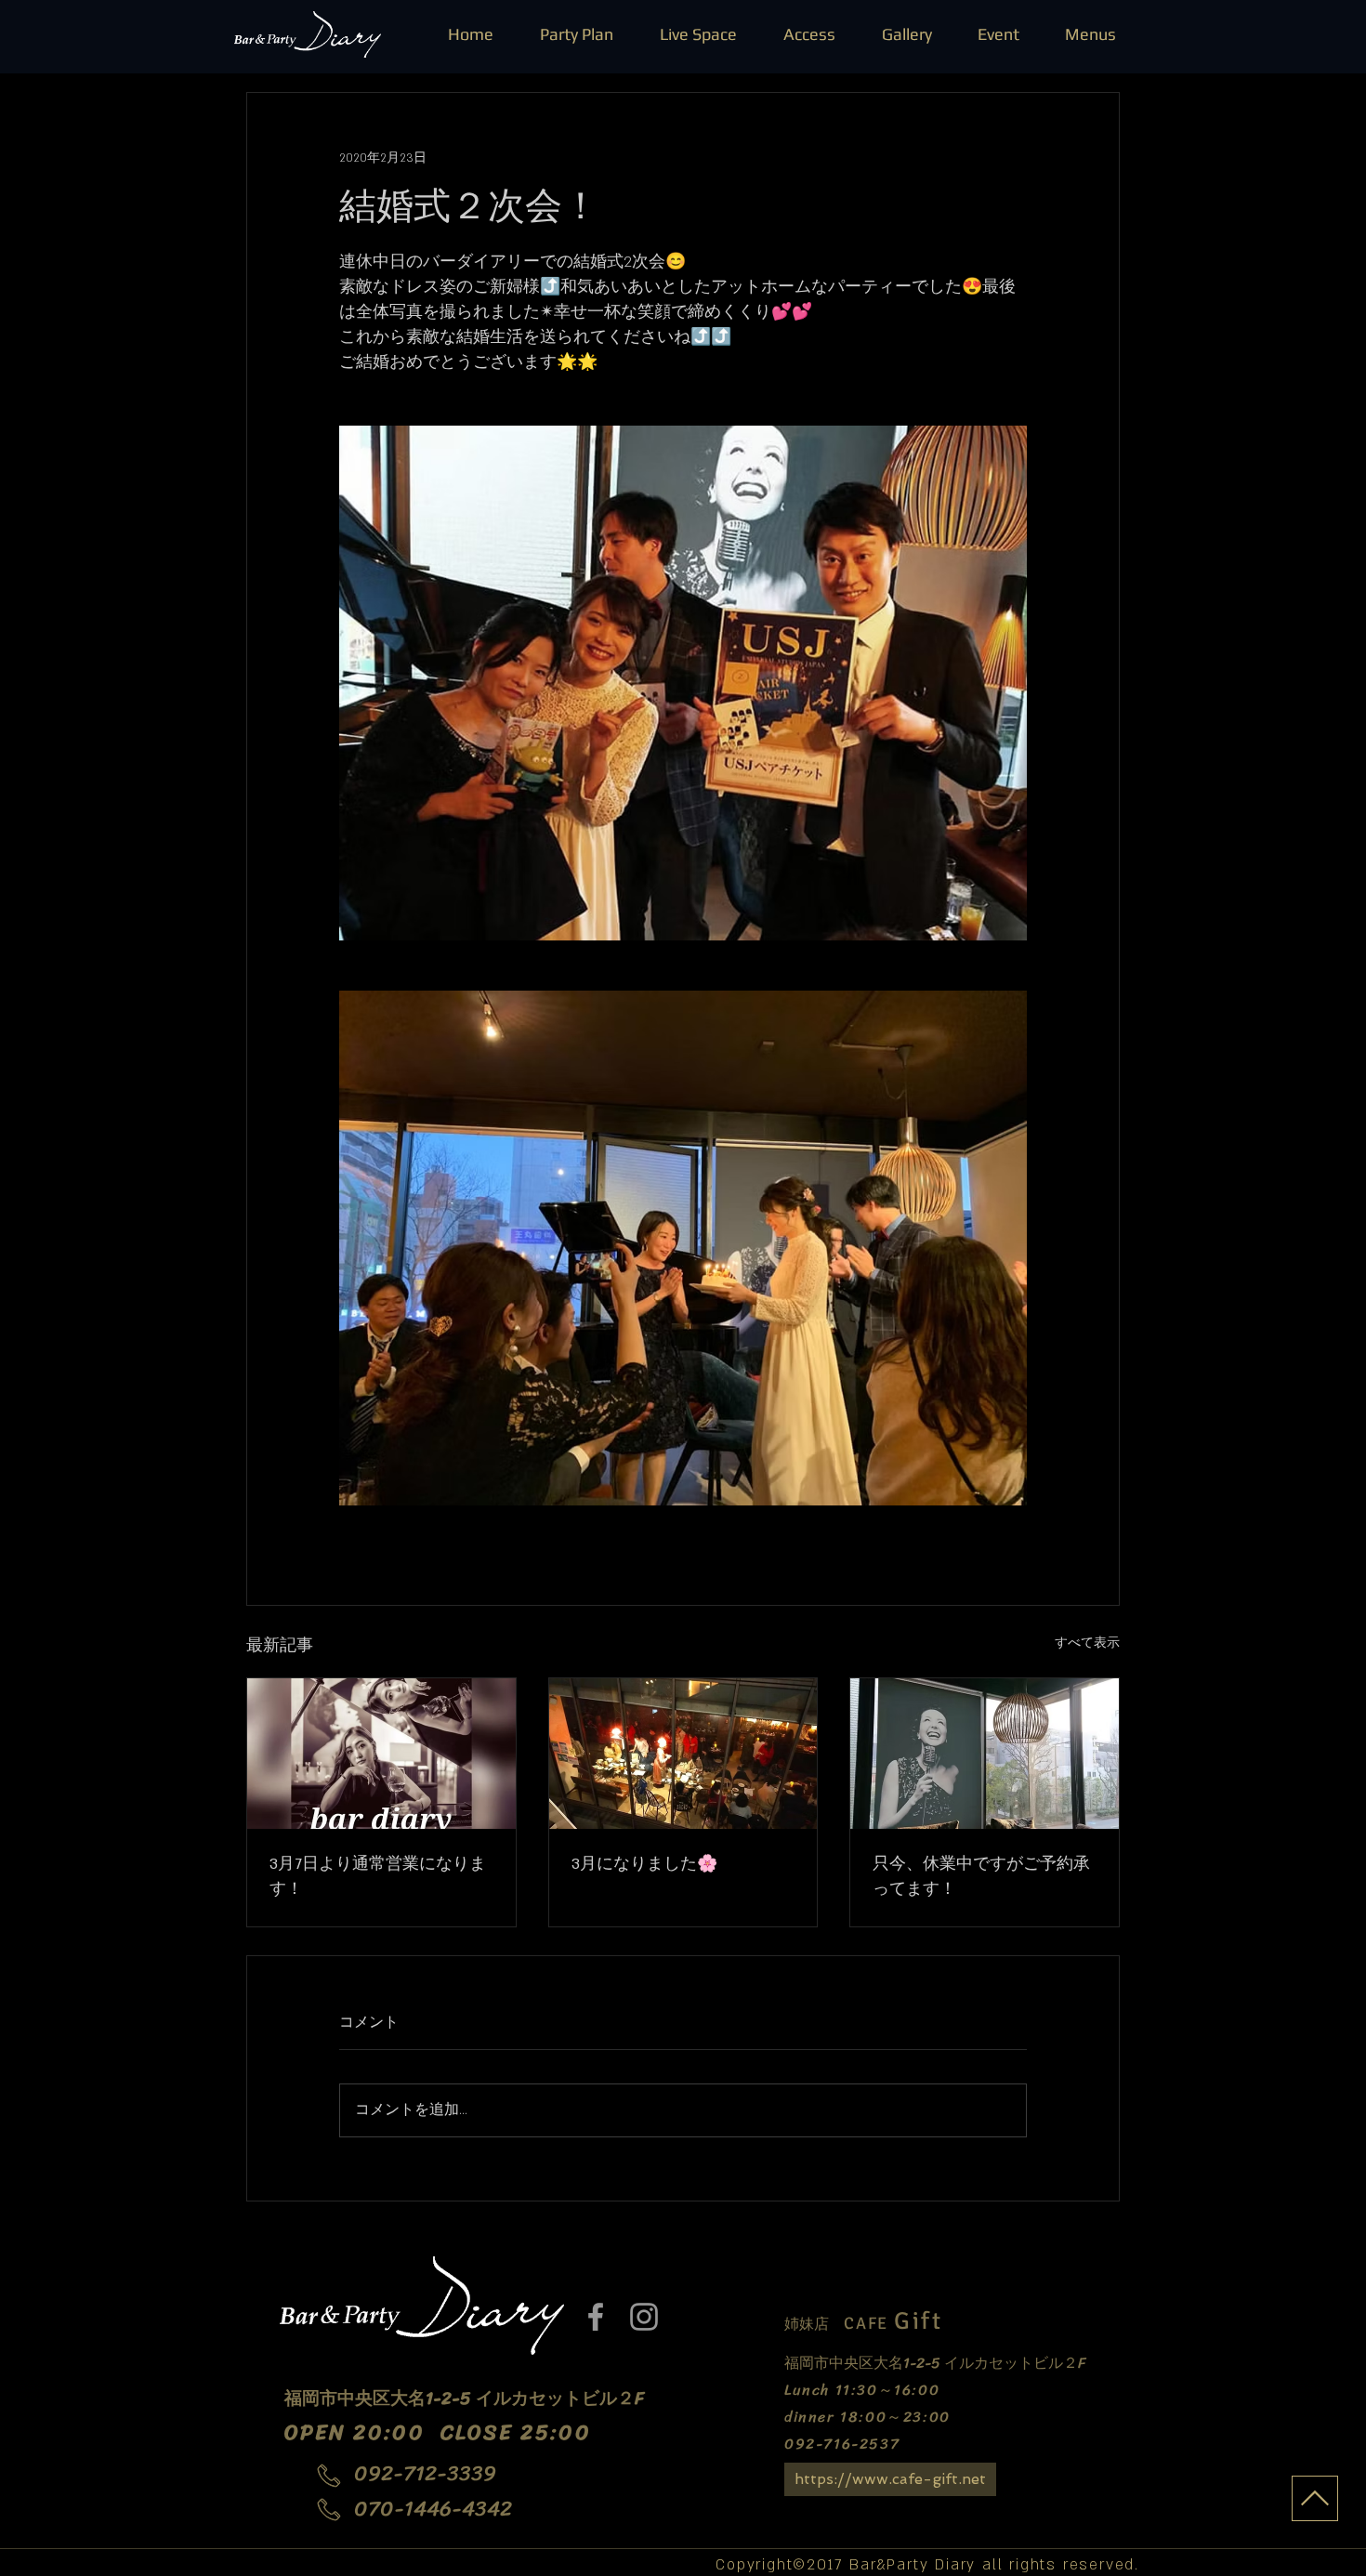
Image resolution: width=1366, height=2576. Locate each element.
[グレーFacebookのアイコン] (596, 2317)
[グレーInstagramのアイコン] (644, 2317)
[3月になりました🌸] (683, 1754)
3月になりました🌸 (644, 1864)
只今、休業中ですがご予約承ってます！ (981, 1877)
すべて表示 (1087, 1643)
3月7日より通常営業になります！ (378, 1877)
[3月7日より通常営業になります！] (381, 1754)
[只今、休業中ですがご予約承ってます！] (985, 1754)
